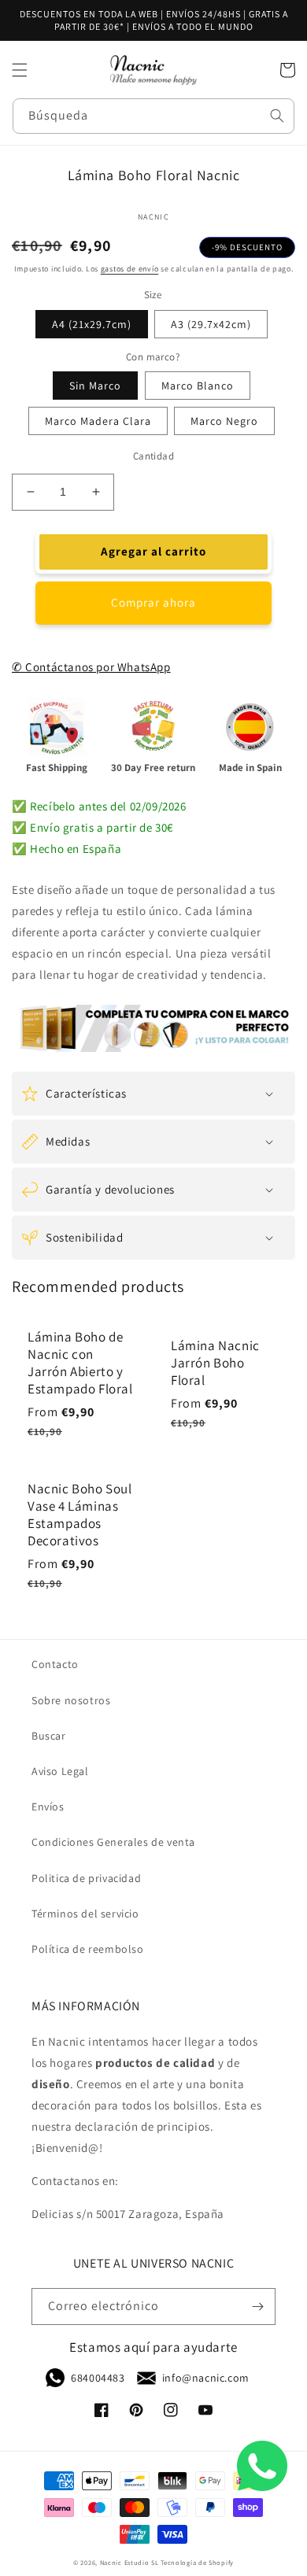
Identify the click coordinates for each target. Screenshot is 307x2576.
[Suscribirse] (257, 2307)
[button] (20, 70)
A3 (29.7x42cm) (211, 324)
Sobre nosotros (71, 1700)
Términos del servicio (85, 1914)
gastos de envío (130, 269)
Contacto (55, 1664)
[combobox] (153, 116)
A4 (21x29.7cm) (92, 324)
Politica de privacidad (86, 1878)
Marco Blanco (198, 386)
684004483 (98, 2378)
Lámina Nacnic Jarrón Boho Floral (215, 1363)
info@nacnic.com (206, 2378)
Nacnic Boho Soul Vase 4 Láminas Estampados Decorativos (80, 1515)
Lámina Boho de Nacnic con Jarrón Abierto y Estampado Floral (80, 1363)
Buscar (49, 1736)
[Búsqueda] (277, 116)
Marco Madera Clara (98, 421)
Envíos (48, 1807)
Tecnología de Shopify (197, 2562)
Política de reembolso (88, 1949)
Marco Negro (224, 421)
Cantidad (153, 456)
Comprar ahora (153, 602)
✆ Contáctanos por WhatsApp (91, 667)
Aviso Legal (60, 1771)
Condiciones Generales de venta (113, 1842)
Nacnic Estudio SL (129, 2562)
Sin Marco (95, 386)
